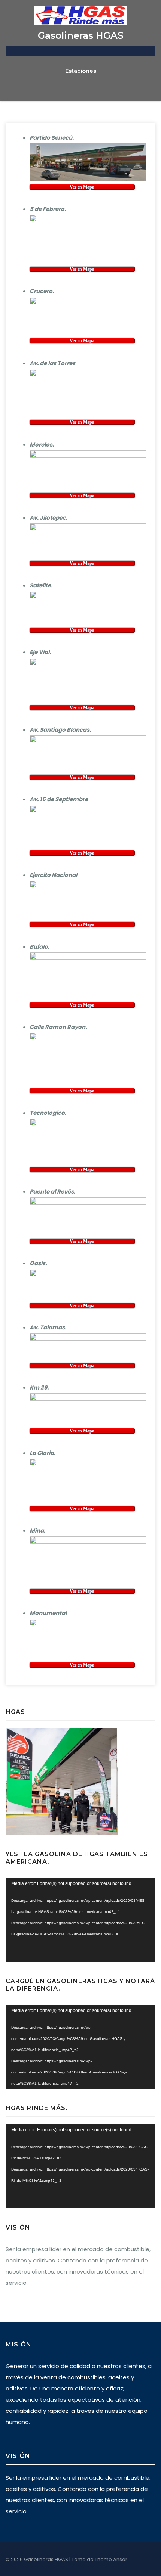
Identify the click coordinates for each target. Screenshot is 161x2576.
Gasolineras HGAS (81, 35)
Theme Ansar (111, 2559)
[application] (80, 1920)
